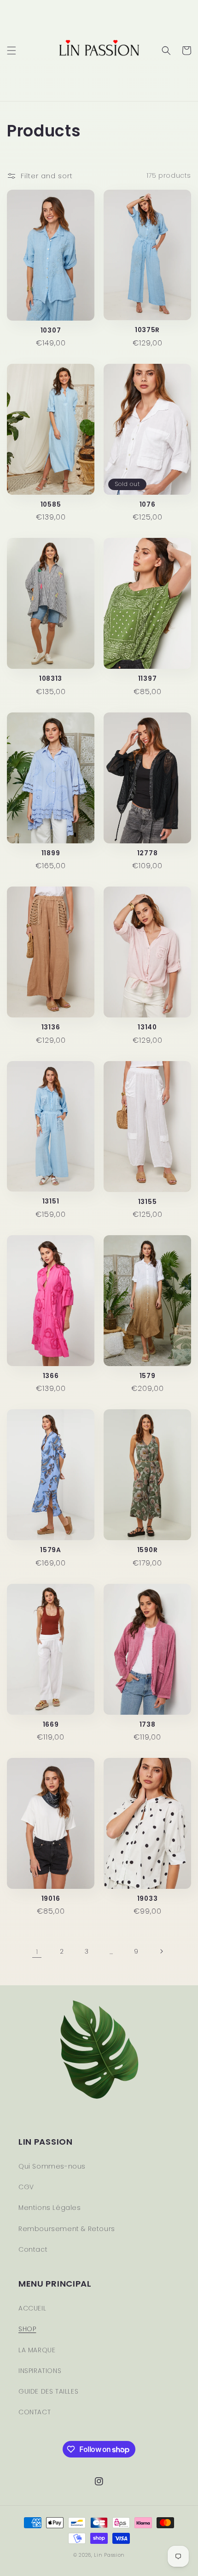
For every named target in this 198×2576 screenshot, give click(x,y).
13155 (147, 1202)
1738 (148, 1725)
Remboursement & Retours (67, 2229)
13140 (147, 1027)
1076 (148, 505)
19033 (147, 1899)
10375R (147, 330)
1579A (50, 1550)
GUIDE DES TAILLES (48, 2391)
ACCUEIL (32, 2308)
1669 (51, 1725)
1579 (148, 1376)
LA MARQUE (37, 2350)
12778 (147, 853)
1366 (51, 1376)
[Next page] (161, 1951)
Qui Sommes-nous (52, 2166)
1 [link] (37, 1952)
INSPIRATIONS (40, 2371)
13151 (51, 1201)
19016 (51, 1899)
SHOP (27, 2329)
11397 (147, 679)
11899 (51, 853)
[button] (12, 51)
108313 (51, 679)
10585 (51, 505)
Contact (33, 2249)
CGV (26, 2187)
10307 (51, 330)
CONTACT (35, 2412)
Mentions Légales (50, 2208)
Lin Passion (109, 2555)
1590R (147, 1550)
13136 (51, 1027)
